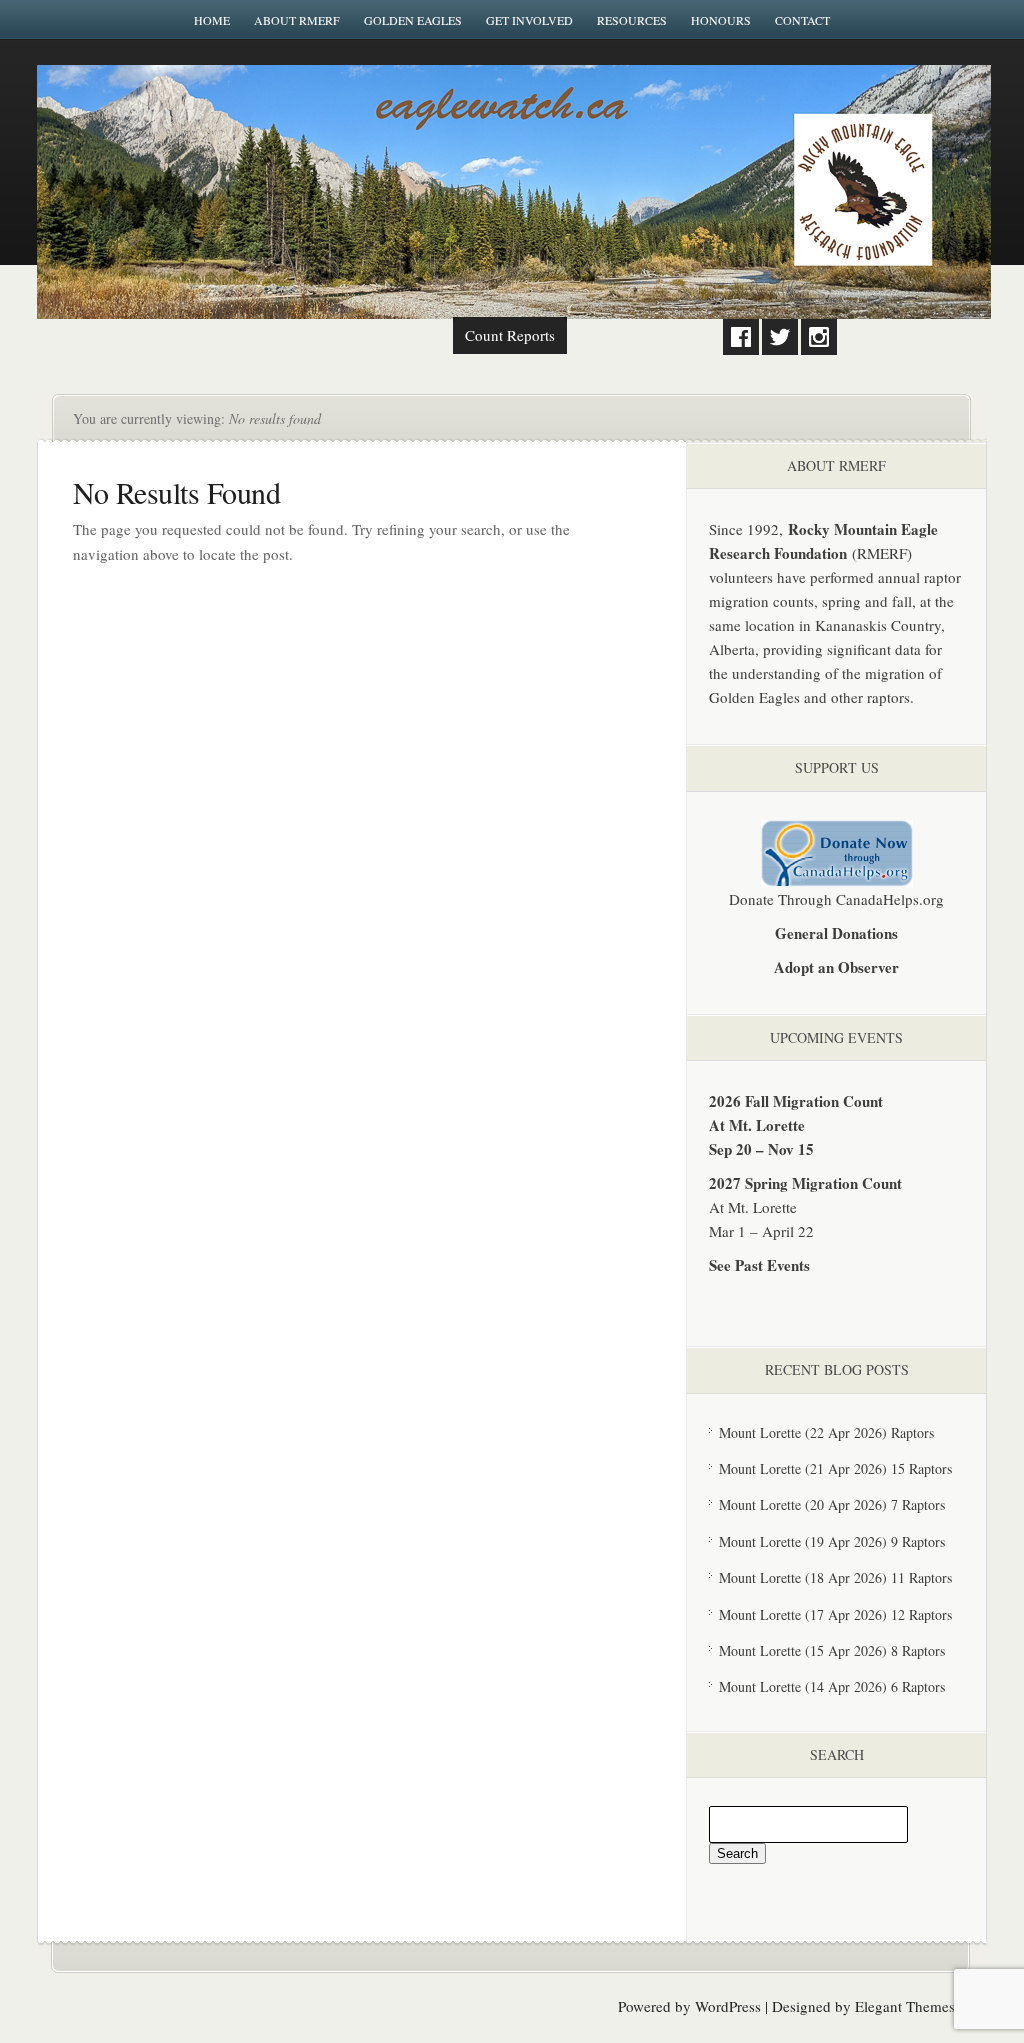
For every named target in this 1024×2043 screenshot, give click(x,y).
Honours (721, 20)
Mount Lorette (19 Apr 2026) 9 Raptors (832, 1541)
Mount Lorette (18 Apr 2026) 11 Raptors (835, 1577)
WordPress (728, 2006)
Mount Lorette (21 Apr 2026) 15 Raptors (835, 1468)
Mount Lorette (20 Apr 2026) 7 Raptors (832, 1504)
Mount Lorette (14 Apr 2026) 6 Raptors (832, 1686)
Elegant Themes (905, 2006)
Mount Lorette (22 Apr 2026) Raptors (826, 1432)
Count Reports (510, 335)
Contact (802, 20)
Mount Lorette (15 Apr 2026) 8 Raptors (832, 1650)
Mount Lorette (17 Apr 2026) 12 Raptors (835, 1614)
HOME (212, 20)
